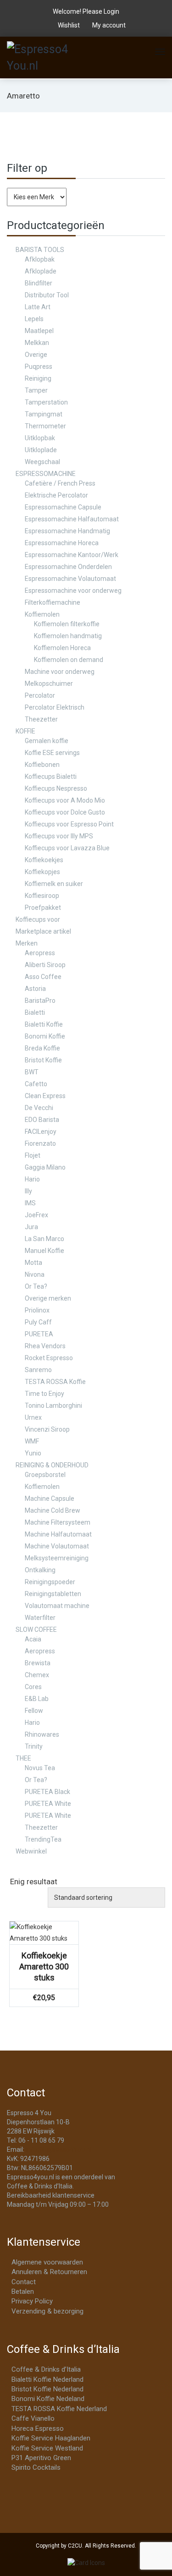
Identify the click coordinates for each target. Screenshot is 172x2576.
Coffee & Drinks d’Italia (46, 2369)
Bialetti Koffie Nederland (47, 2379)
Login (111, 11)
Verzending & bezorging (47, 2311)
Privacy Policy (32, 2301)
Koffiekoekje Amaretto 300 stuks (44, 1966)
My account (108, 25)
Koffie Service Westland (47, 2448)
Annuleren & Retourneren (49, 2272)
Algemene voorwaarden (47, 2262)
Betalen (23, 2292)
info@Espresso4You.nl (58, 2149)
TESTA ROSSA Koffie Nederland (59, 2409)
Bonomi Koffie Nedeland (48, 2399)
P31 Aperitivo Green (41, 2458)
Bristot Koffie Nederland (47, 2389)
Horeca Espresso (38, 2428)
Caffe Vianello (33, 2418)
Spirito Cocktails (36, 2467)
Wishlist (69, 25)
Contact (24, 2282)
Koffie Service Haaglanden (51, 2438)
